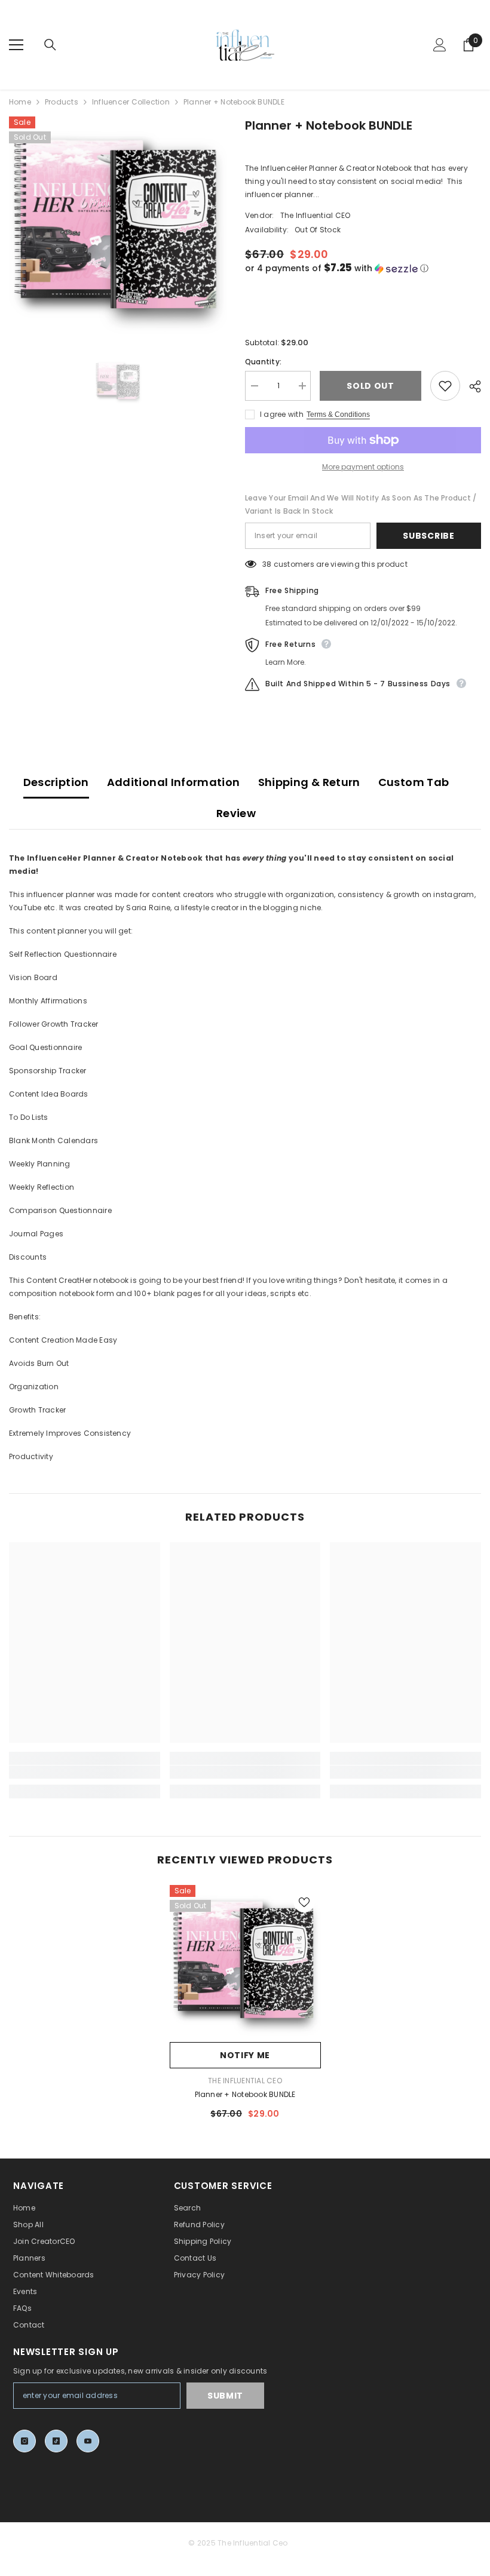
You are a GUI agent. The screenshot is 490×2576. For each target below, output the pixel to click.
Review (236, 813)
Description (56, 782)
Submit (225, 2396)
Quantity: (263, 362)
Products (62, 102)
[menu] (16, 45)
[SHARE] (471, 386)
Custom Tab (414, 782)
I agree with (282, 414)
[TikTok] (56, 2441)
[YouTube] (88, 2441)
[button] (363, 268)
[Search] (50, 45)
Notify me (245, 2055)
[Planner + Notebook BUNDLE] (245, 1961)
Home (20, 102)
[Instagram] (24, 2441)
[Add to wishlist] (445, 386)
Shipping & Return (309, 782)
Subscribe (428, 536)
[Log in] (440, 45)
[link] (85, 1772)
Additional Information (174, 782)
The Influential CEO (316, 215)
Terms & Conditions (338, 415)
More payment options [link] (363, 467)
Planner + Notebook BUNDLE (245, 2094)
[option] (118, 225)
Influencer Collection (131, 102)
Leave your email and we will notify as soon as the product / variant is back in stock (361, 504)
